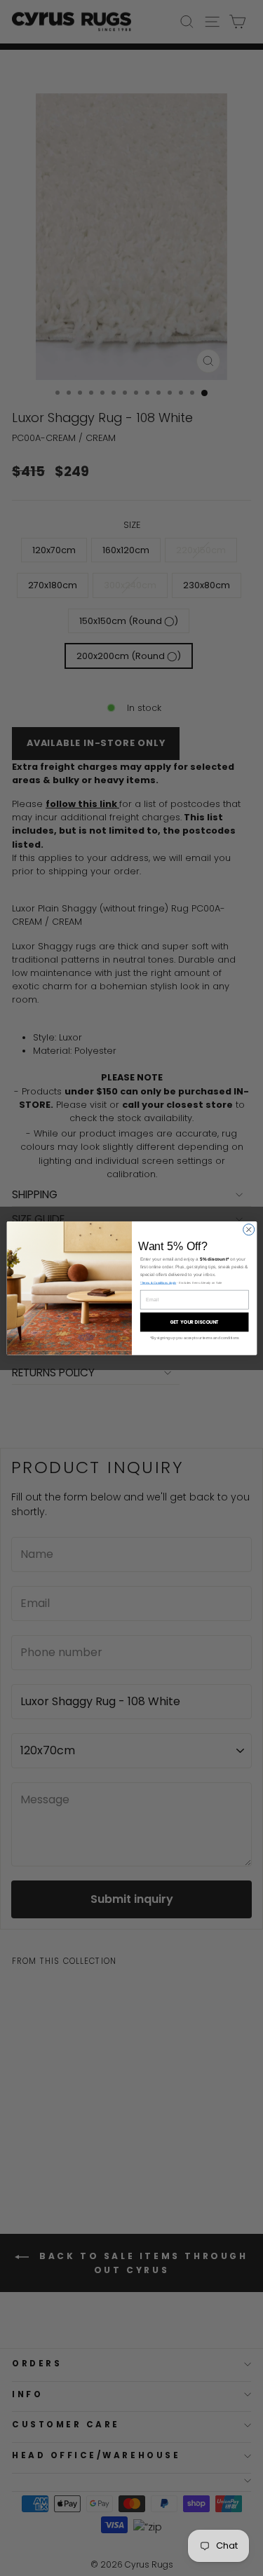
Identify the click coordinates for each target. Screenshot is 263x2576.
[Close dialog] (248, 1229)
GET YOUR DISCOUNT (194, 1322)
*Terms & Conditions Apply (157, 1283)
